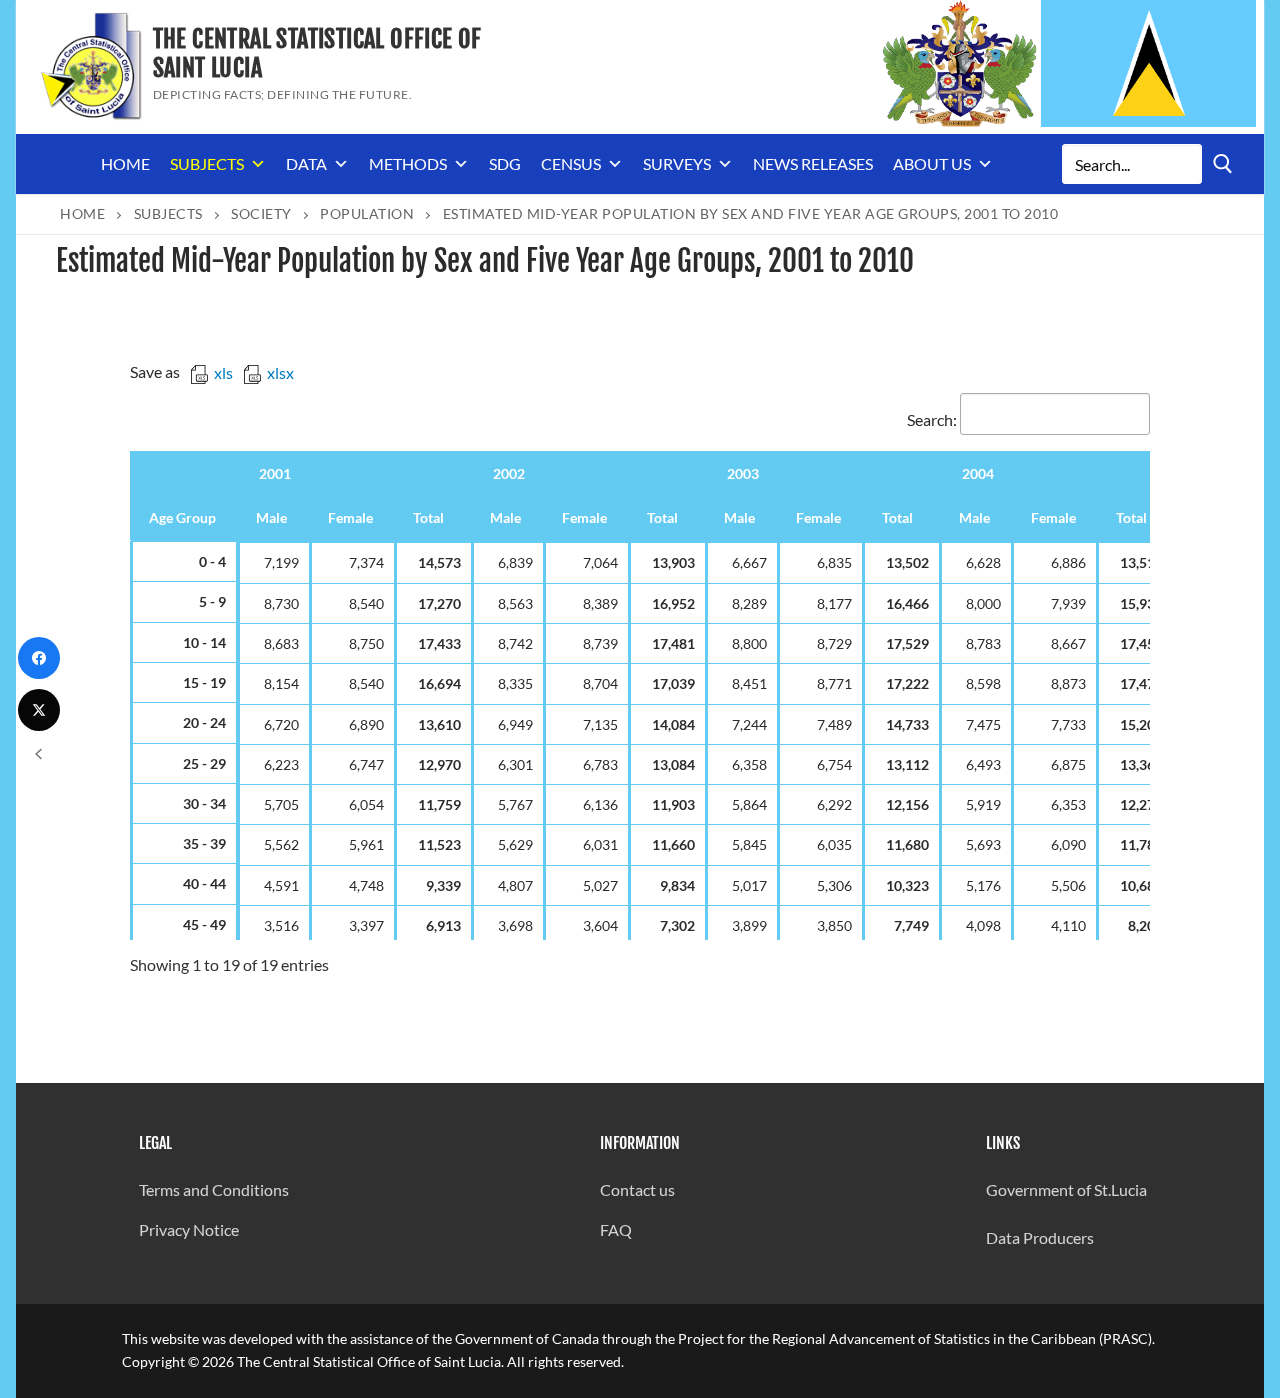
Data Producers (1040, 1237)
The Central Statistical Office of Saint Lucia (317, 54)
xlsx (280, 372)
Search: (932, 419)
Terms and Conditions (214, 1189)
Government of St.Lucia (1066, 1189)
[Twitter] (39, 710)
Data (306, 163)
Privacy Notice (189, 1229)
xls (223, 372)
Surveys (677, 163)
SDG (505, 163)
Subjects (207, 163)
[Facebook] (39, 658)
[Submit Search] (1223, 163)
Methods (408, 163)
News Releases (813, 163)
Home (125, 163)
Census (571, 163)
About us (932, 163)
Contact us (637, 1189)
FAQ (616, 1229)
